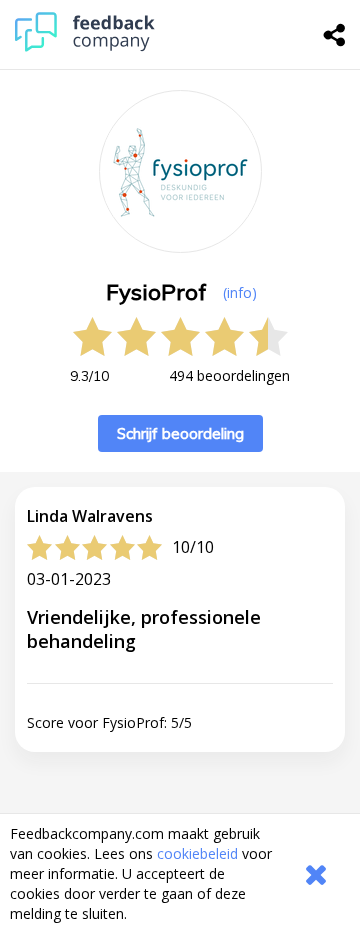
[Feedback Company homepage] (85, 46)
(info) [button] (240, 292)
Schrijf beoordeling (180, 433)
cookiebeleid (197, 853)
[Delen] (335, 35)
